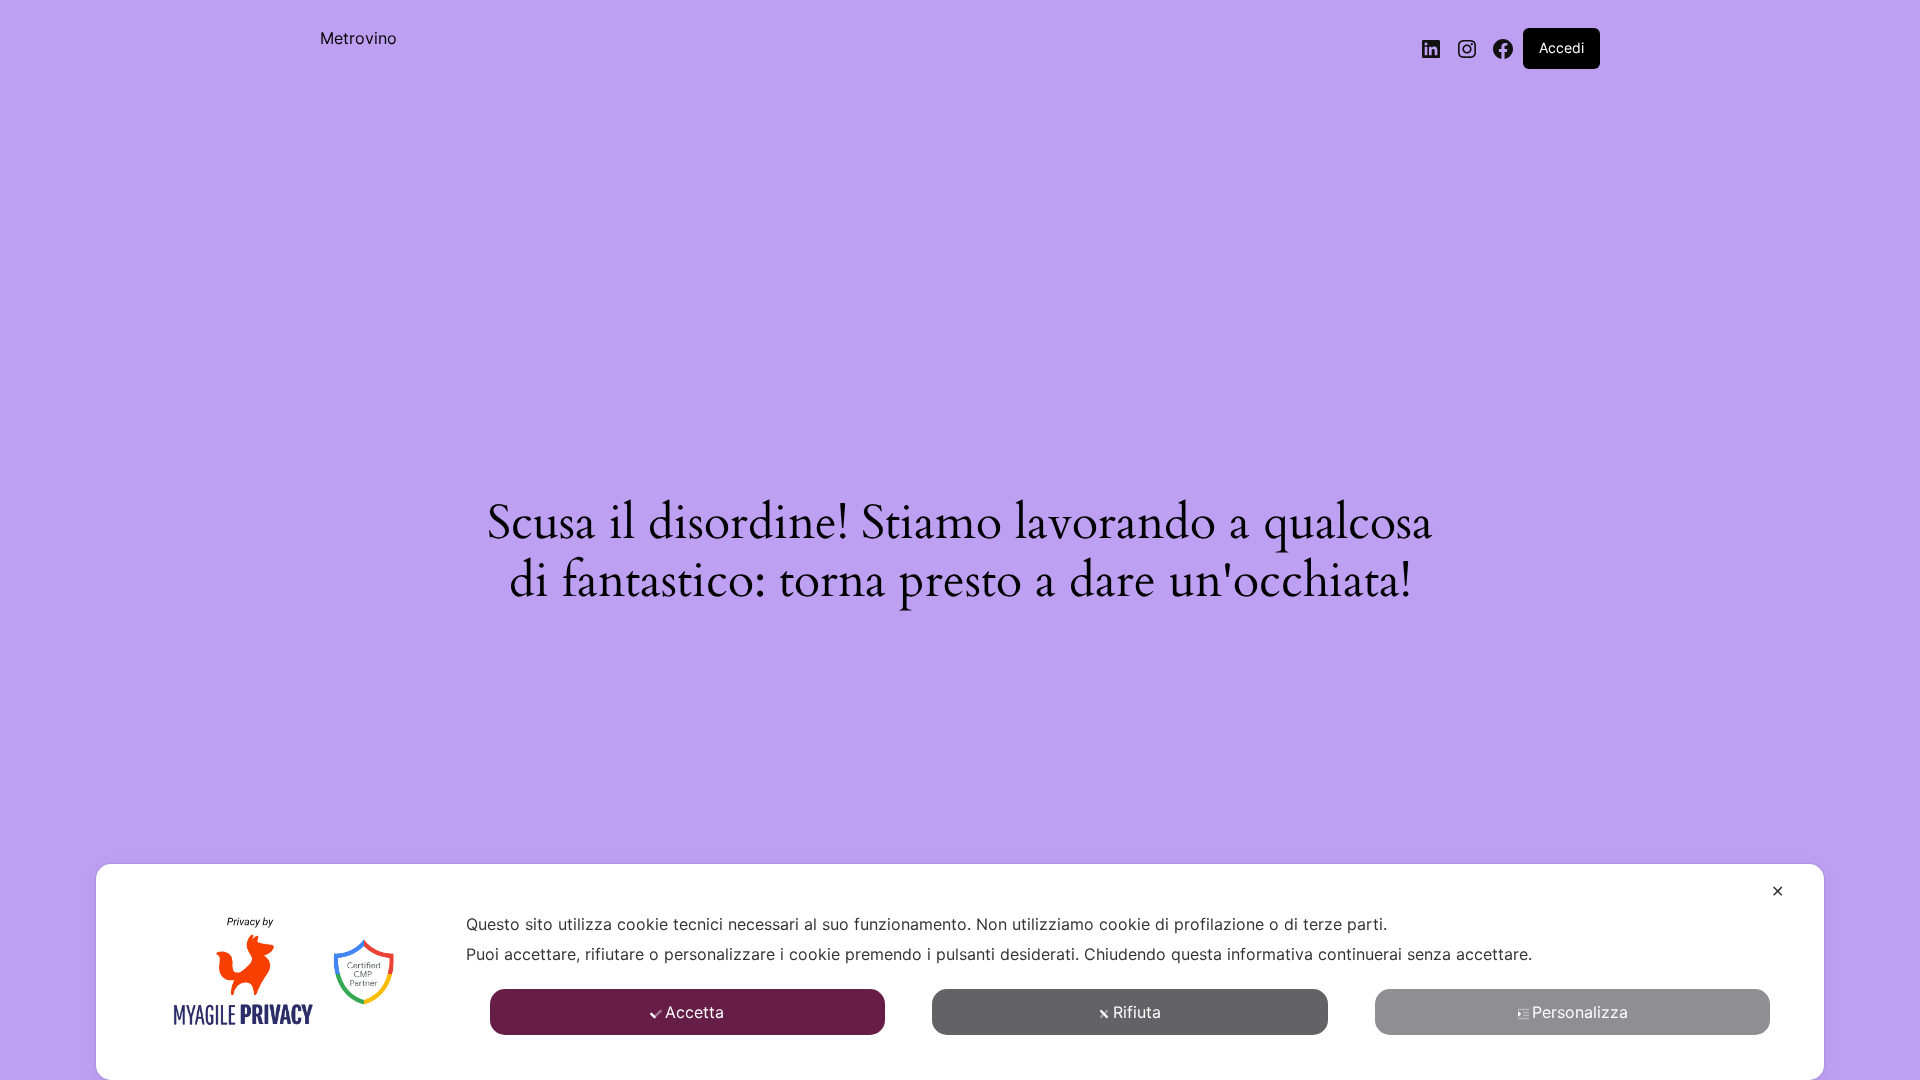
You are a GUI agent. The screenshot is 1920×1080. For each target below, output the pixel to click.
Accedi (1561, 47)
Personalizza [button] (1580, 1012)
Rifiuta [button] (1137, 1012)
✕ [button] (1777, 891)
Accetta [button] (694, 1012)
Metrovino (358, 38)
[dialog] (960, 972)
